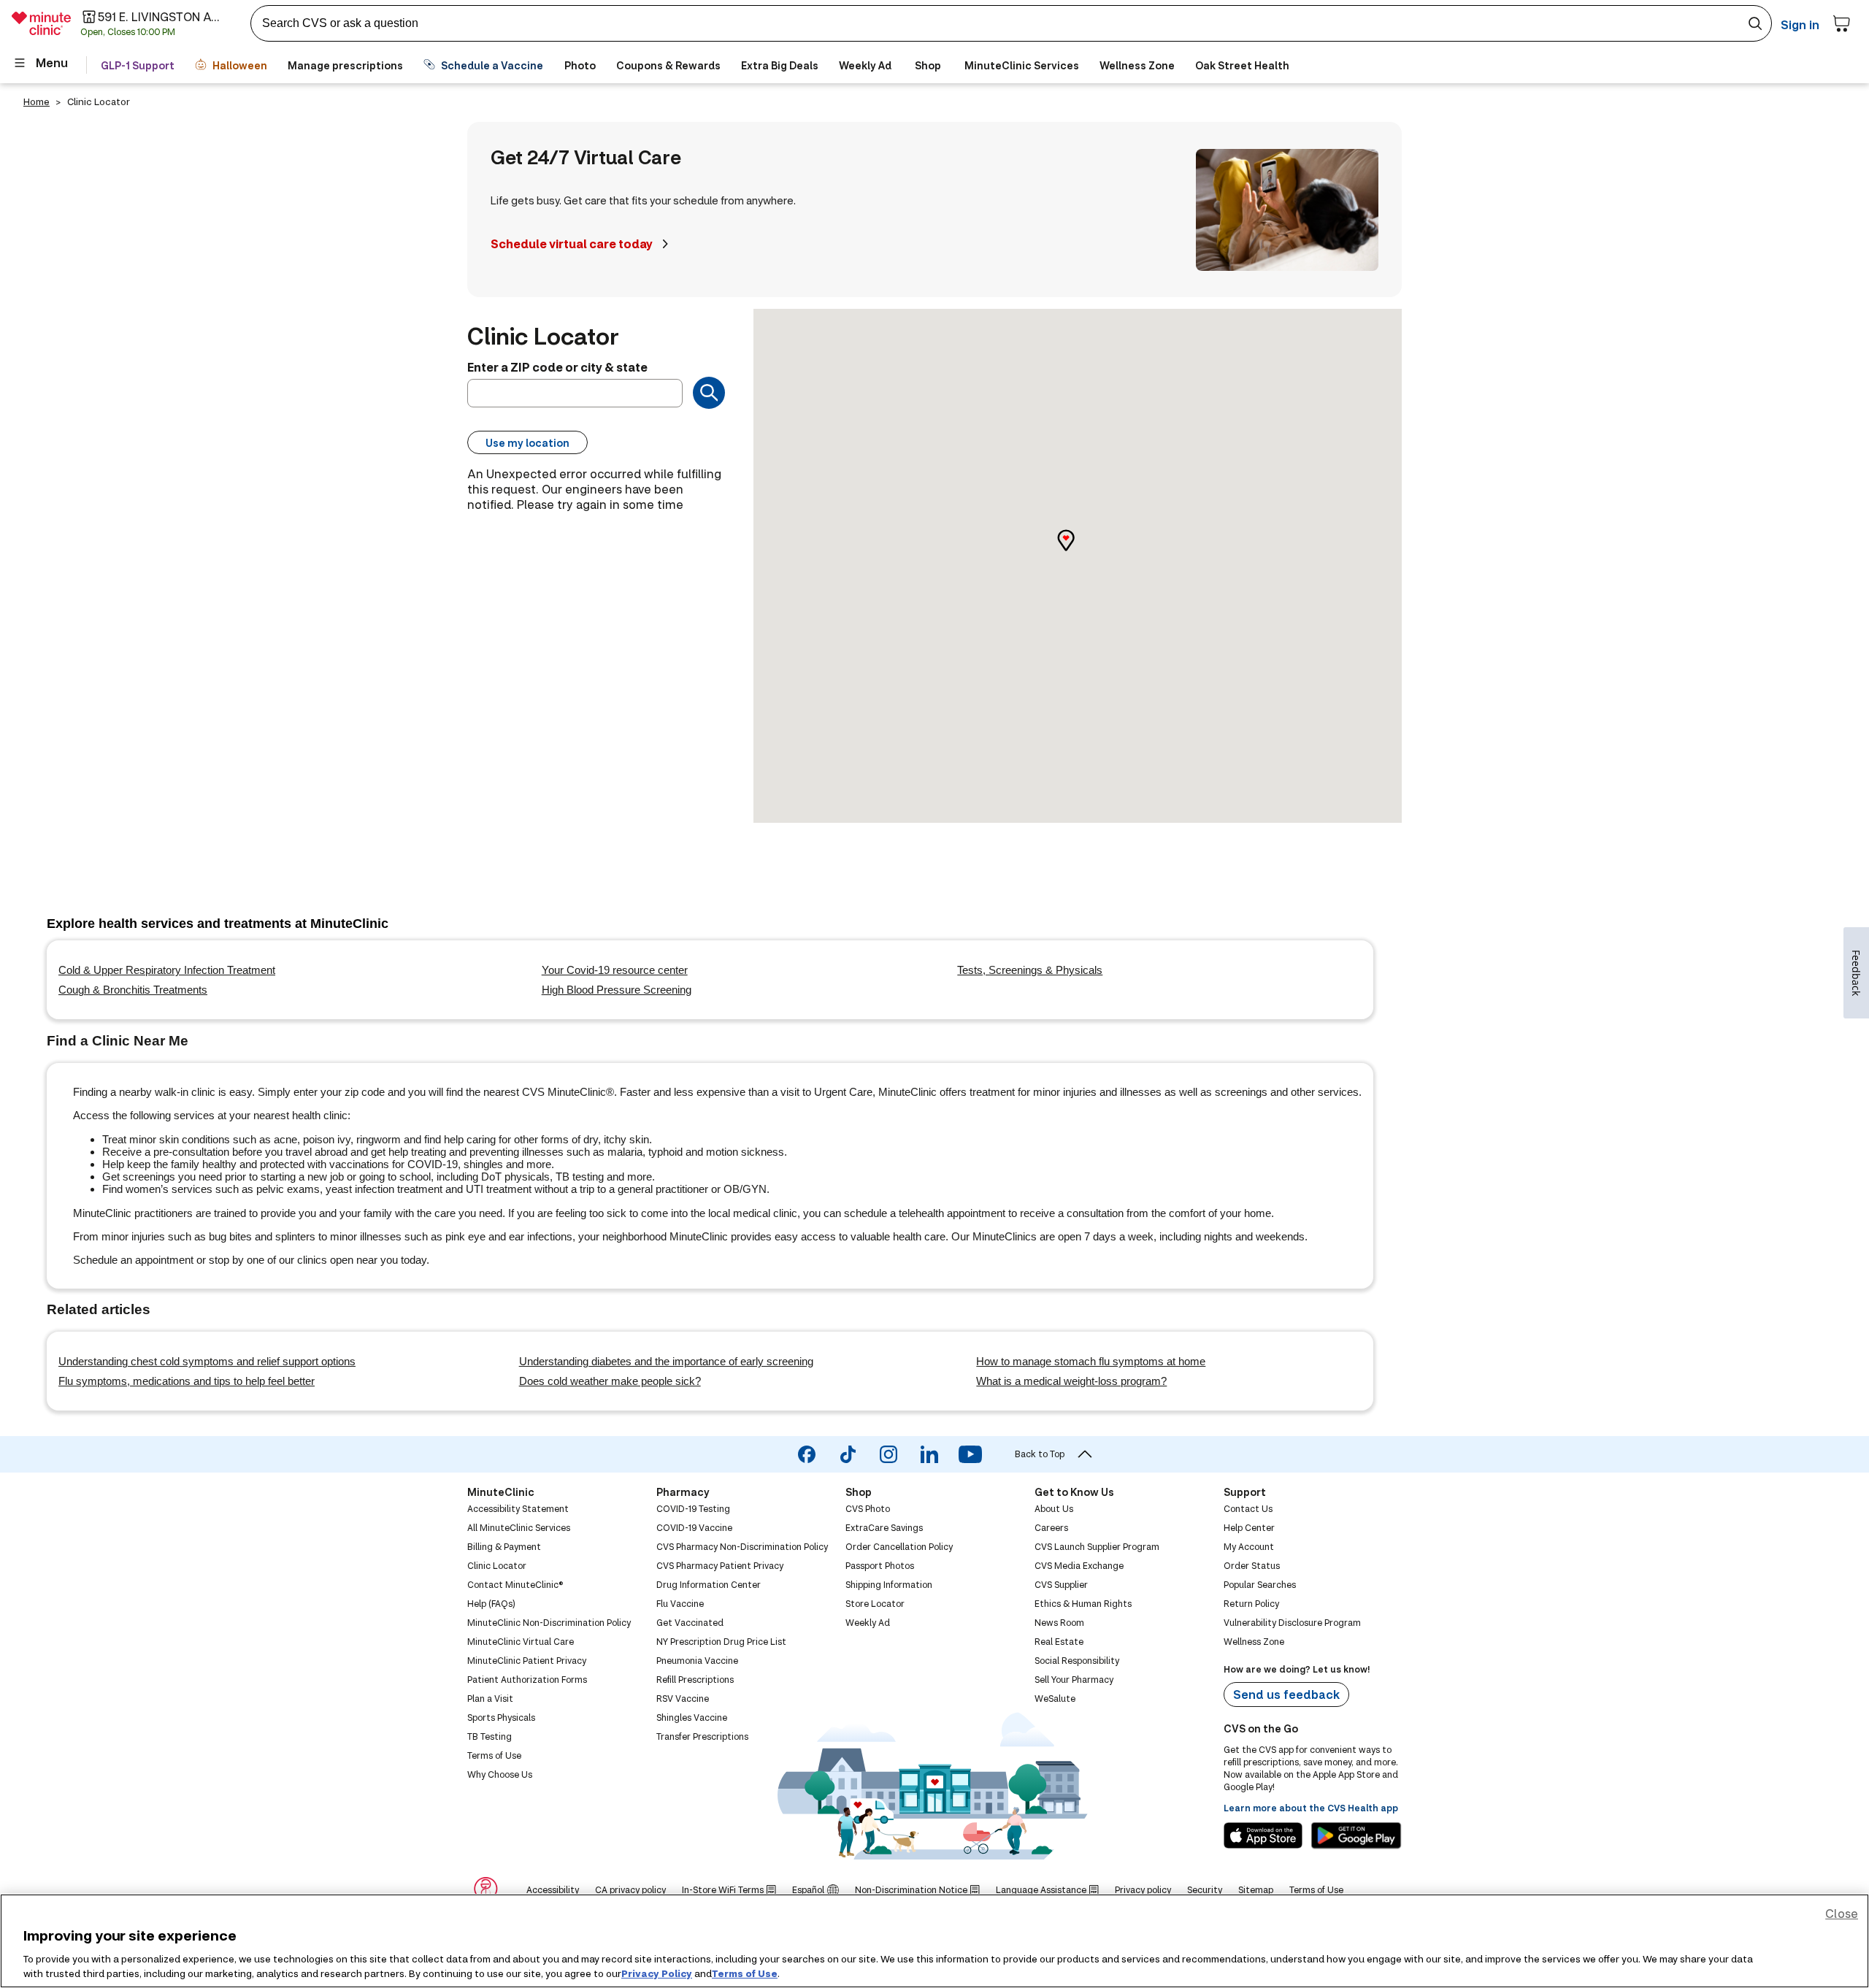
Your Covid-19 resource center (615, 970)
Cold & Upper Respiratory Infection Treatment (167, 970)
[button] (1078, 553)
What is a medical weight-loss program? (1071, 1381)
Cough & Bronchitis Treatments (133, 990)
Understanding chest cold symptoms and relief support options (207, 1361)
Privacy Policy (657, 1973)
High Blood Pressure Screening (617, 990)
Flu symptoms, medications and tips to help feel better (187, 1381)
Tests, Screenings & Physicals (1030, 970)
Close (1842, 1913)
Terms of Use (745, 1973)
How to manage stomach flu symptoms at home (1091, 1361)
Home (37, 101)
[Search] (709, 393)
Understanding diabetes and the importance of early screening (666, 1361)
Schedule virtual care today (572, 243)
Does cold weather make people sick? (610, 1381)
